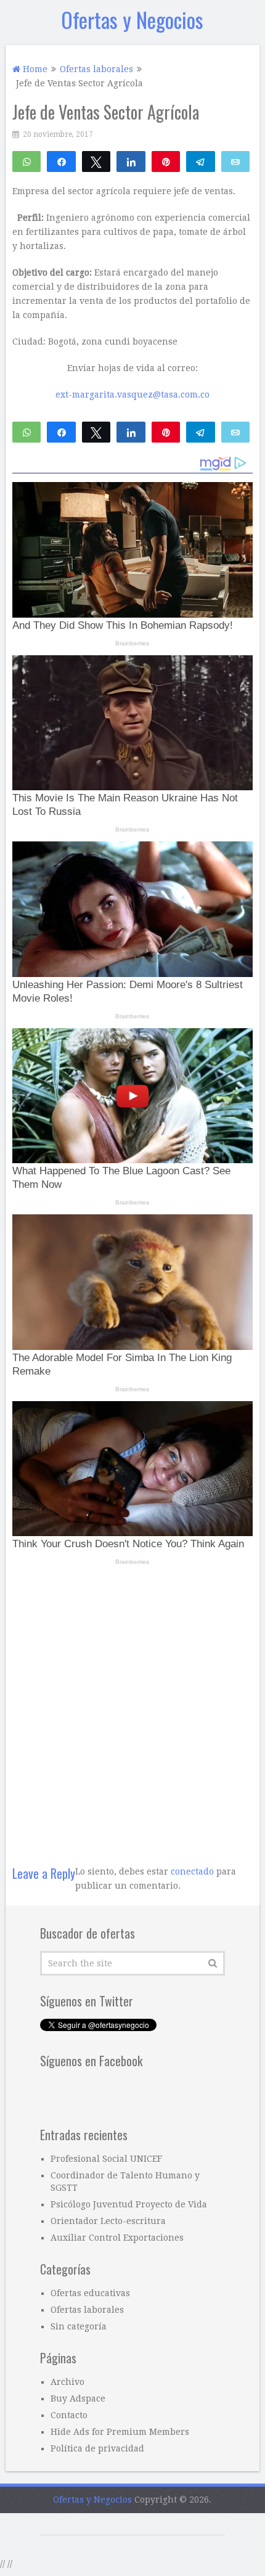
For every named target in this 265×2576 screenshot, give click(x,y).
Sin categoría (79, 2326)
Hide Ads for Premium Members (120, 2432)
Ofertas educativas (90, 2293)
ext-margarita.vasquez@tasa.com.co (132, 395)
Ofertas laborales (87, 2310)
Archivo (67, 2382)
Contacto (69, 2415)
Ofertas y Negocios (132, 19)
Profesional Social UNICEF (106, 2159)
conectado (192, 1871)
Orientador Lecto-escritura (108, 2221)
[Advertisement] (132, 1709)
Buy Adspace (78, 2398)
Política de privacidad (97, 2448)
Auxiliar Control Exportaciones (117, 2238)
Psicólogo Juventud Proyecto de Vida (129, 2204)
